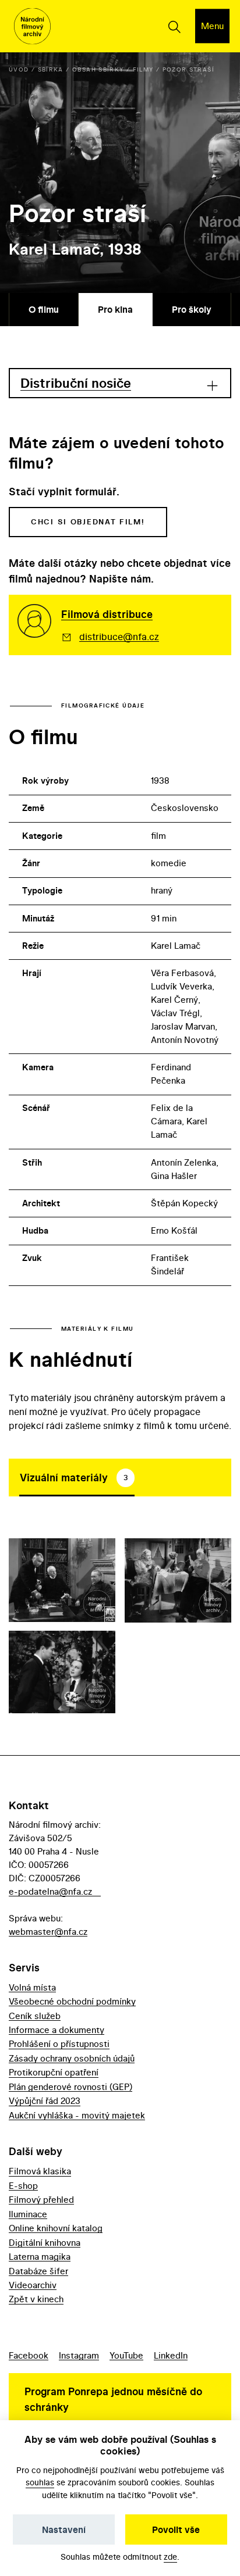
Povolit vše (176, 2529)
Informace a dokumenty (57, 2030)
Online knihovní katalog (56, 2228)
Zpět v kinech (36, 2299)
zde (170, 2557)
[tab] (77, 1477)
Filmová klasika (40, 2171)
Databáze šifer (38, 2271)
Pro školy (192, 309)
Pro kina (115, 309)
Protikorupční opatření (54, 2072)
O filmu (44, 309)
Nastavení (64, 2529)
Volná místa (32, 1987)
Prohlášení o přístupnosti (59, 2044)
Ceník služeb (35, 2016)
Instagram (79, 2355)
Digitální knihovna (45, 2243)
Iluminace (28, 2214)
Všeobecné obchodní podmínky (72, 2001)
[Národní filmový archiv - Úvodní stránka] (32, 26)
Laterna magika (40, 2257)
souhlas (40, 2482)
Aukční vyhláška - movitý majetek (77, 2115)
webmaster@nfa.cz (48, 1932)
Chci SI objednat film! (88, 522)
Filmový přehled (41, 2200)
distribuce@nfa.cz (119, 637)
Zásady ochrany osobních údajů (72, 2058)
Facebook (29, 2355)
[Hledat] (174, 26)
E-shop (23, 2186)
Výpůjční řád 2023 (45, 2101)
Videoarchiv (33, 2285)
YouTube (126, 2355)
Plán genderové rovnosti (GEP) (70, 2087)
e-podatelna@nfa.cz (50, 1891)
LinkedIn (171, 2355)
